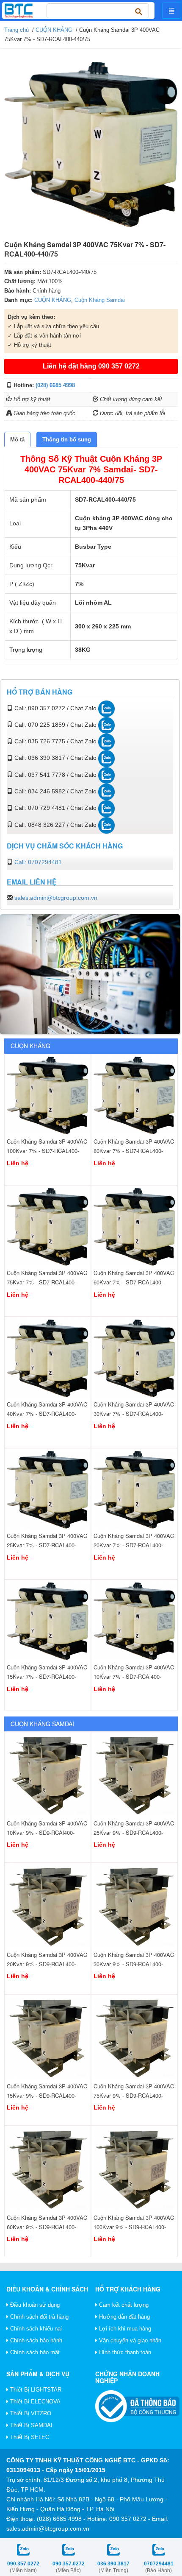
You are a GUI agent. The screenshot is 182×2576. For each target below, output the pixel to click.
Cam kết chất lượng (123, 2305)
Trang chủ (17, 30)
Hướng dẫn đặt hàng (124, 2317)
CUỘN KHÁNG (54, 30)
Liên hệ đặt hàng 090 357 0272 (91, 366)
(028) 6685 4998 (55, 385)
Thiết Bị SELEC (29, 2437)
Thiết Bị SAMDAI (30, 2425)
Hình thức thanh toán (124, 2352)
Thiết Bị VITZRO (30, 2413)
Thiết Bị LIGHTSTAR (35, 2390)
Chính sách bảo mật (34, 2352)
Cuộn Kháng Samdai (100, 300)
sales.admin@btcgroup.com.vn (56, 898)
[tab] (17, 440)
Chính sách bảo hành (35, 2340)
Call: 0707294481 (38, 862)
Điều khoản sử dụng (34, 2305)
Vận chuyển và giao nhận (129, 2340)
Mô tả (17, 440)
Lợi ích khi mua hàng (124, 2329)
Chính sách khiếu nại (35, 2329)
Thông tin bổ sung (67, 440)
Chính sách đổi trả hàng (39, 2317)
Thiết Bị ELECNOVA (34, 2402)
